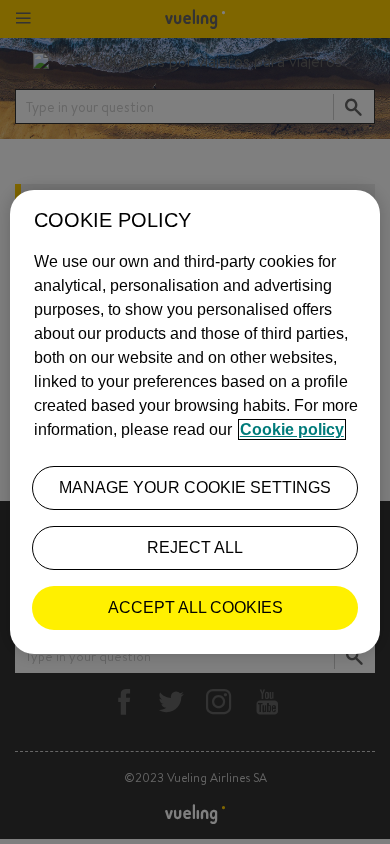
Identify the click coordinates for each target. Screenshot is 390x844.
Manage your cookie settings (195, 487)
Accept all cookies (195, 607)
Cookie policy (292, 429)
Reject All (195, 547)
